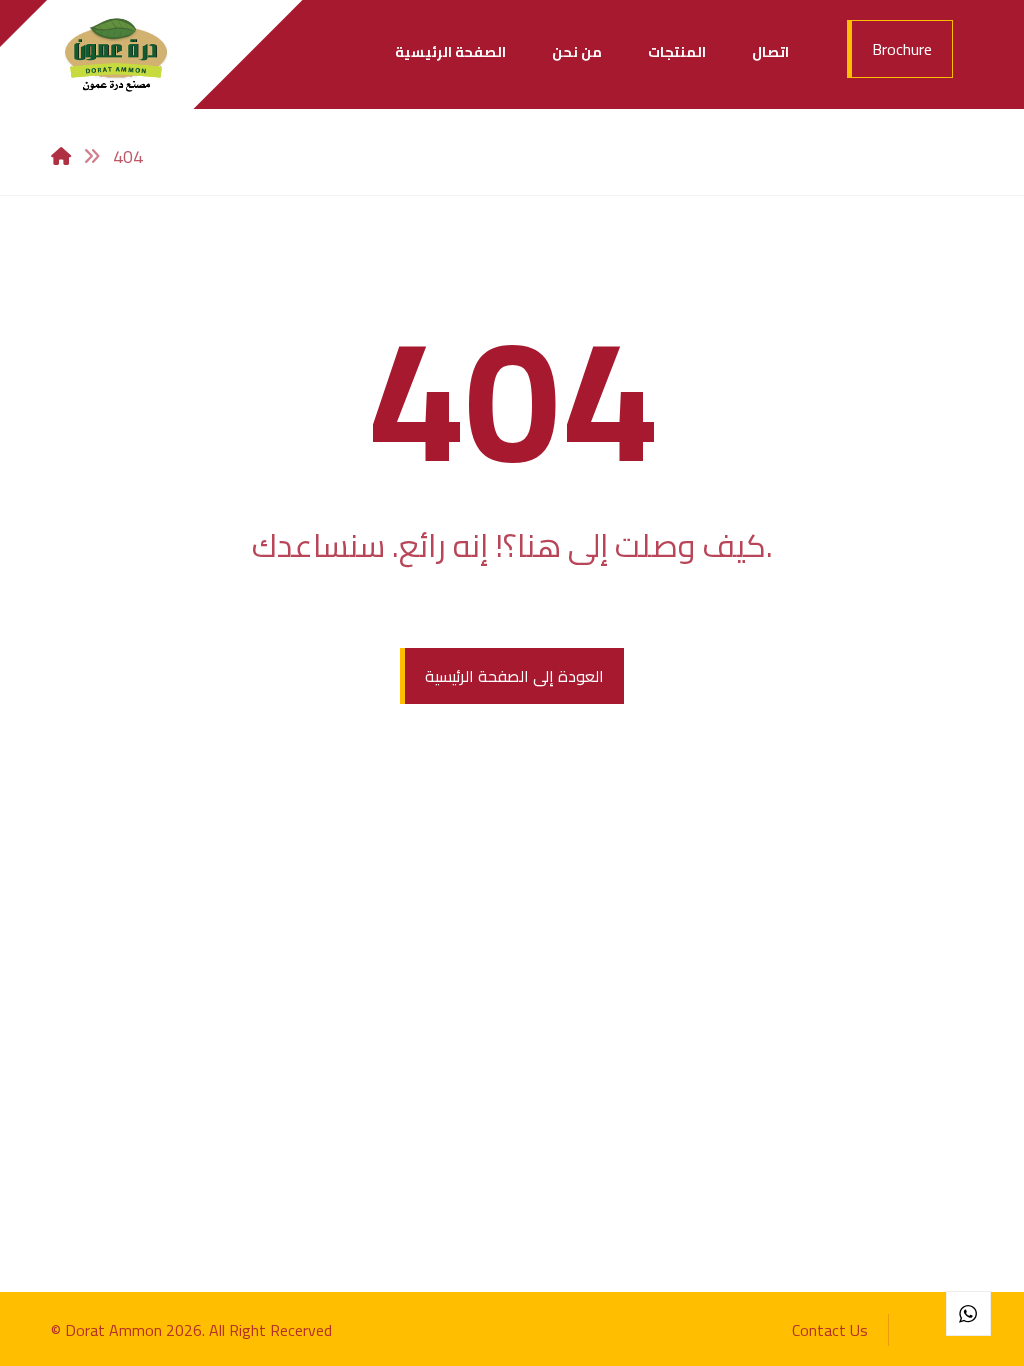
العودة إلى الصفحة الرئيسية (514, 676)
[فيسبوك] (925, 1328)
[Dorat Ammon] (116, 54)
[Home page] (61, 156)
